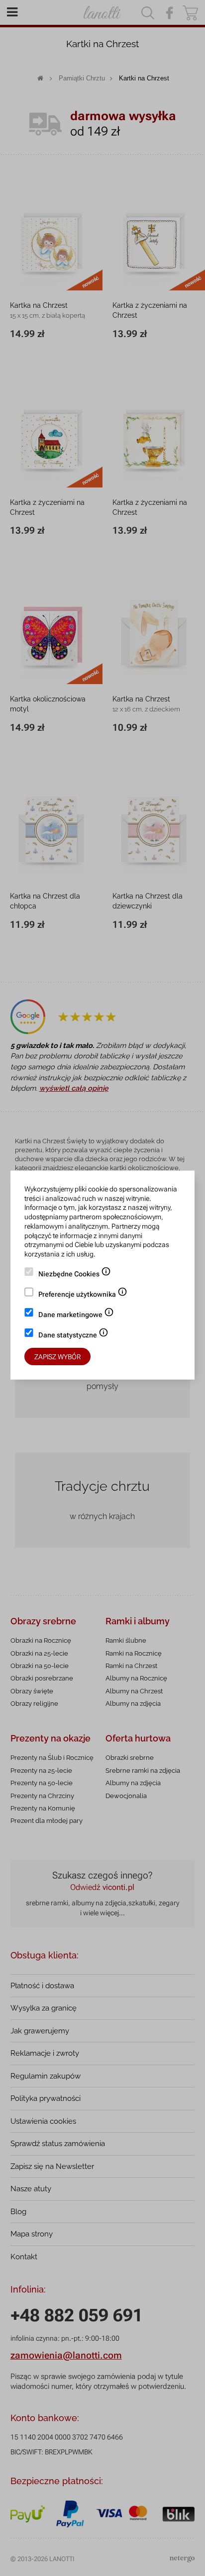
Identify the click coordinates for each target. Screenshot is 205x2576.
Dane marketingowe (76, 1316)
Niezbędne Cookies (75, 1275)
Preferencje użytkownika (83, 1295)
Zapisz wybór (57, 1357)
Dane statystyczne (73, 1336)
